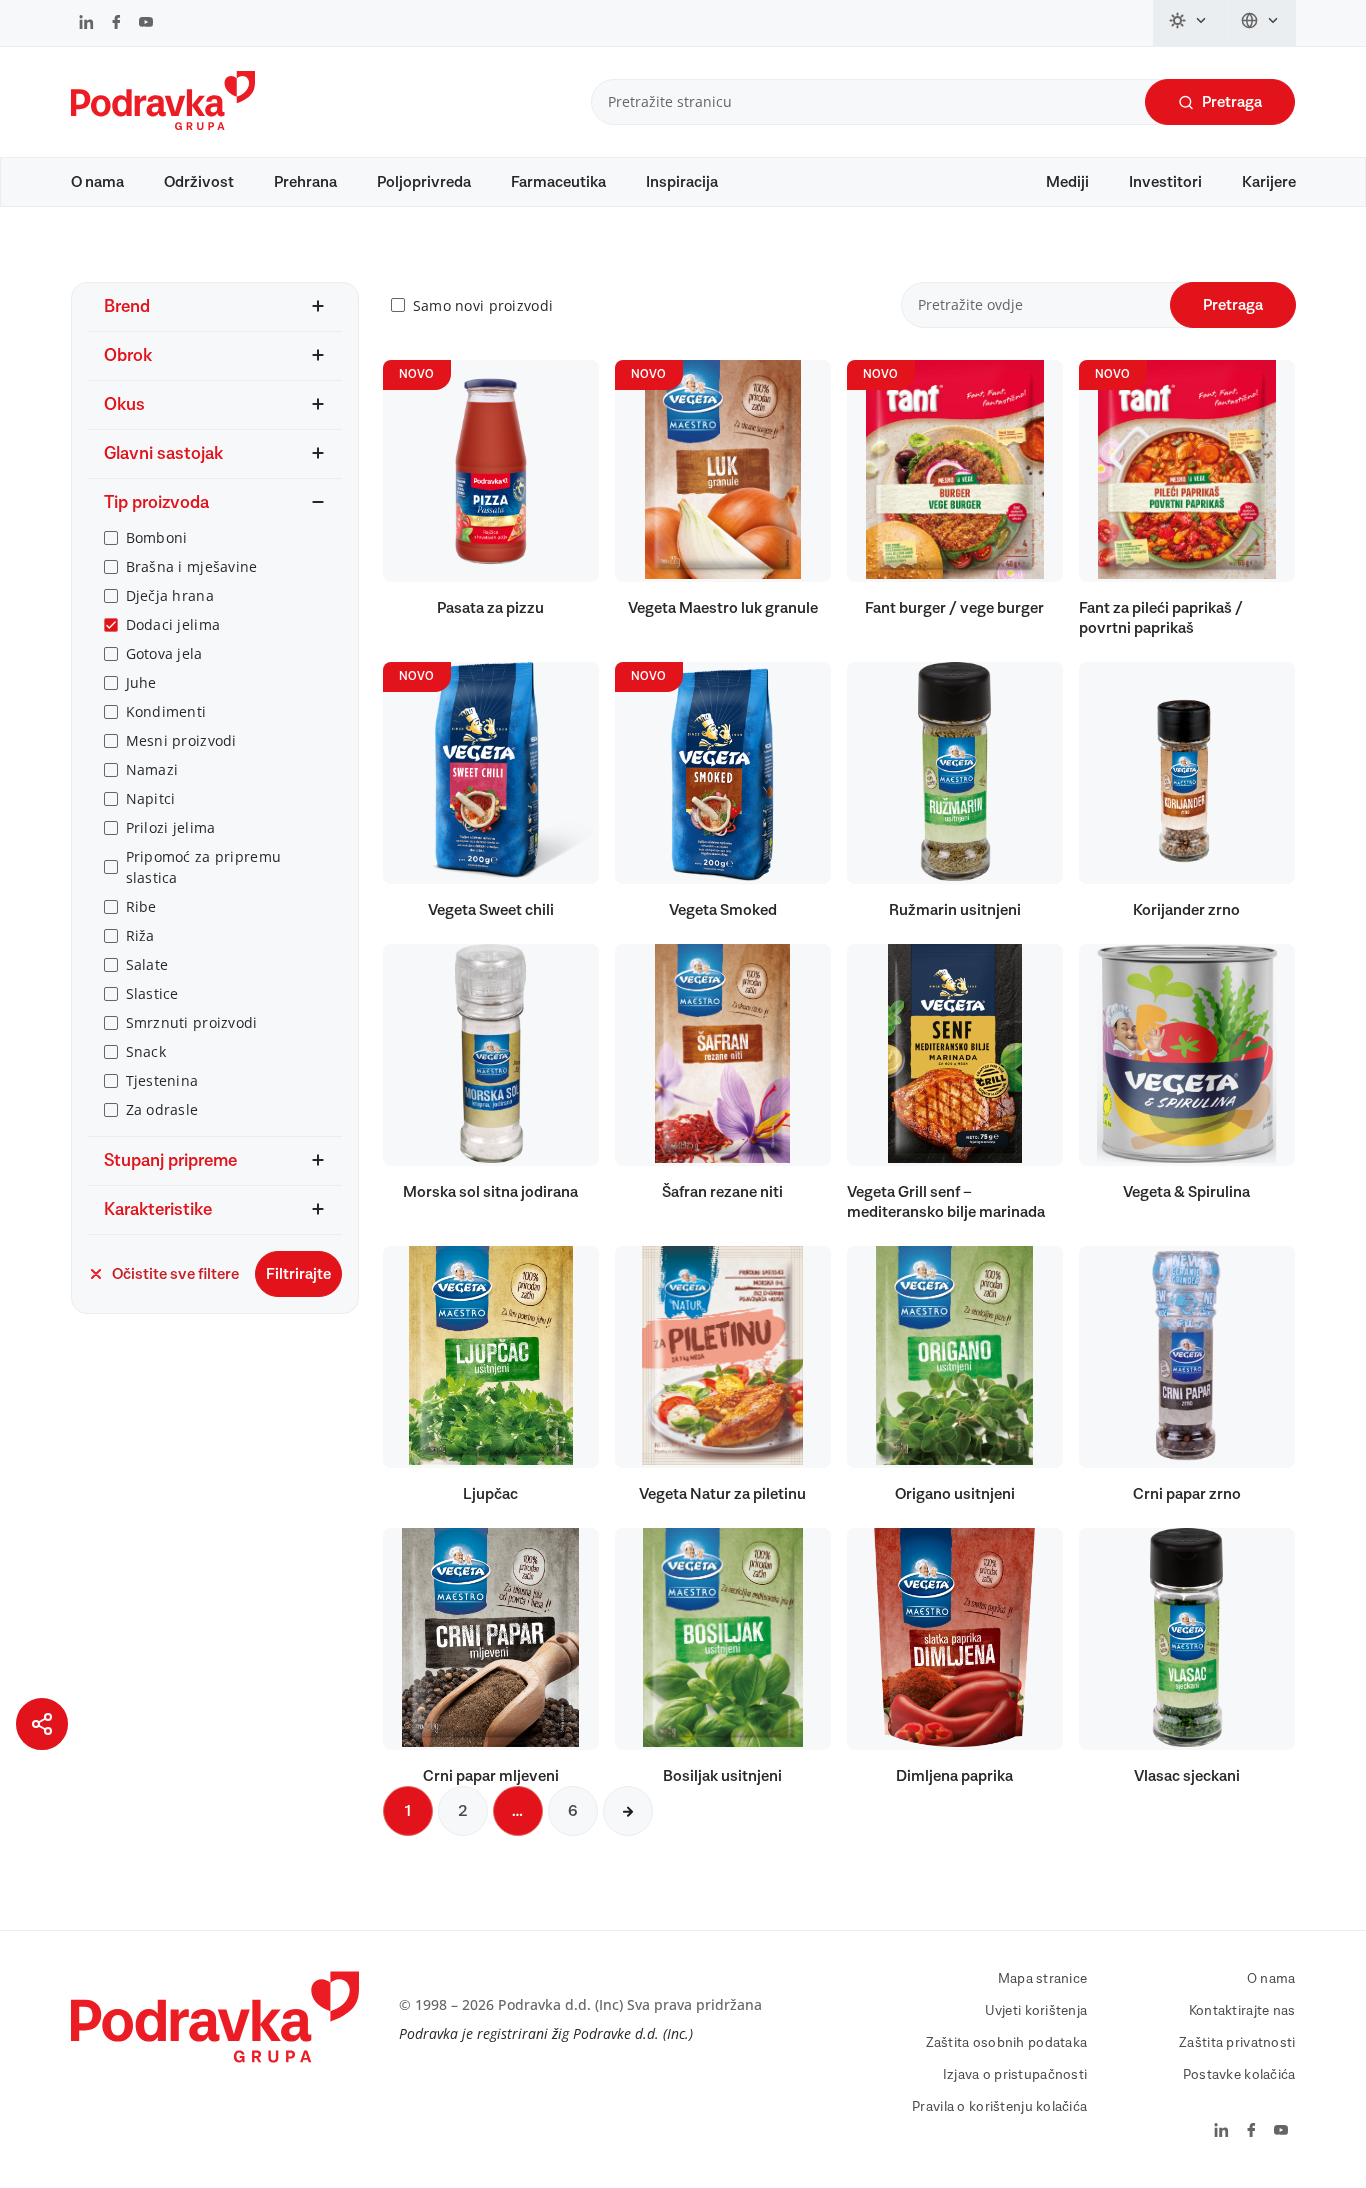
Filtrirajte (298, 1274)
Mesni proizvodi (181, 740)
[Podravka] (163, 125)
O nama (97, 182)
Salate (147, 964)
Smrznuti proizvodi (192, 1022)
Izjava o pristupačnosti (1015, 2075)
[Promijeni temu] (1189, 23)
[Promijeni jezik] (1260, 23)
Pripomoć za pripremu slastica (204, 867)
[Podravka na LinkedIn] (86, 24)
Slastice (152, 993)
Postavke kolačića (1239, 2075)
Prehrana (305, 182)
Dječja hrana (170, 595)
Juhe (141, 682)
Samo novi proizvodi (483, 305)
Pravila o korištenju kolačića (999, 2107)
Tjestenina (162, 1080)
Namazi (152, 769)
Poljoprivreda (424, 182)
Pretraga (1232, 102)
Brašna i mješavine (192, 566)
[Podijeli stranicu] (42, 1724)
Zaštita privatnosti (1237, 2043)
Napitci (151, 798)
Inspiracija (682, 182)
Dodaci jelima (173, 624)
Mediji (1067, 182)
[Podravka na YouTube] (146, 24)
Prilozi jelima (171, 827)
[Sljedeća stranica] (628, 1811)
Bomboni (157, 537)
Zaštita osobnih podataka (1007, 2043)
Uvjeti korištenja (1036, 2011)
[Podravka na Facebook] (116, 24)
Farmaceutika (558, 182)
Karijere (1269, 182)
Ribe (141, 906)
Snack (146, 1051)
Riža (140, 935)
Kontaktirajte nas (1242, 2011)
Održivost (199, 182)
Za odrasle (162, 1109)
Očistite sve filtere (175, 1274)
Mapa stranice (1043, 1979)
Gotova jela (164, 653)
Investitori (1165, 182)
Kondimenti (166, 711)
